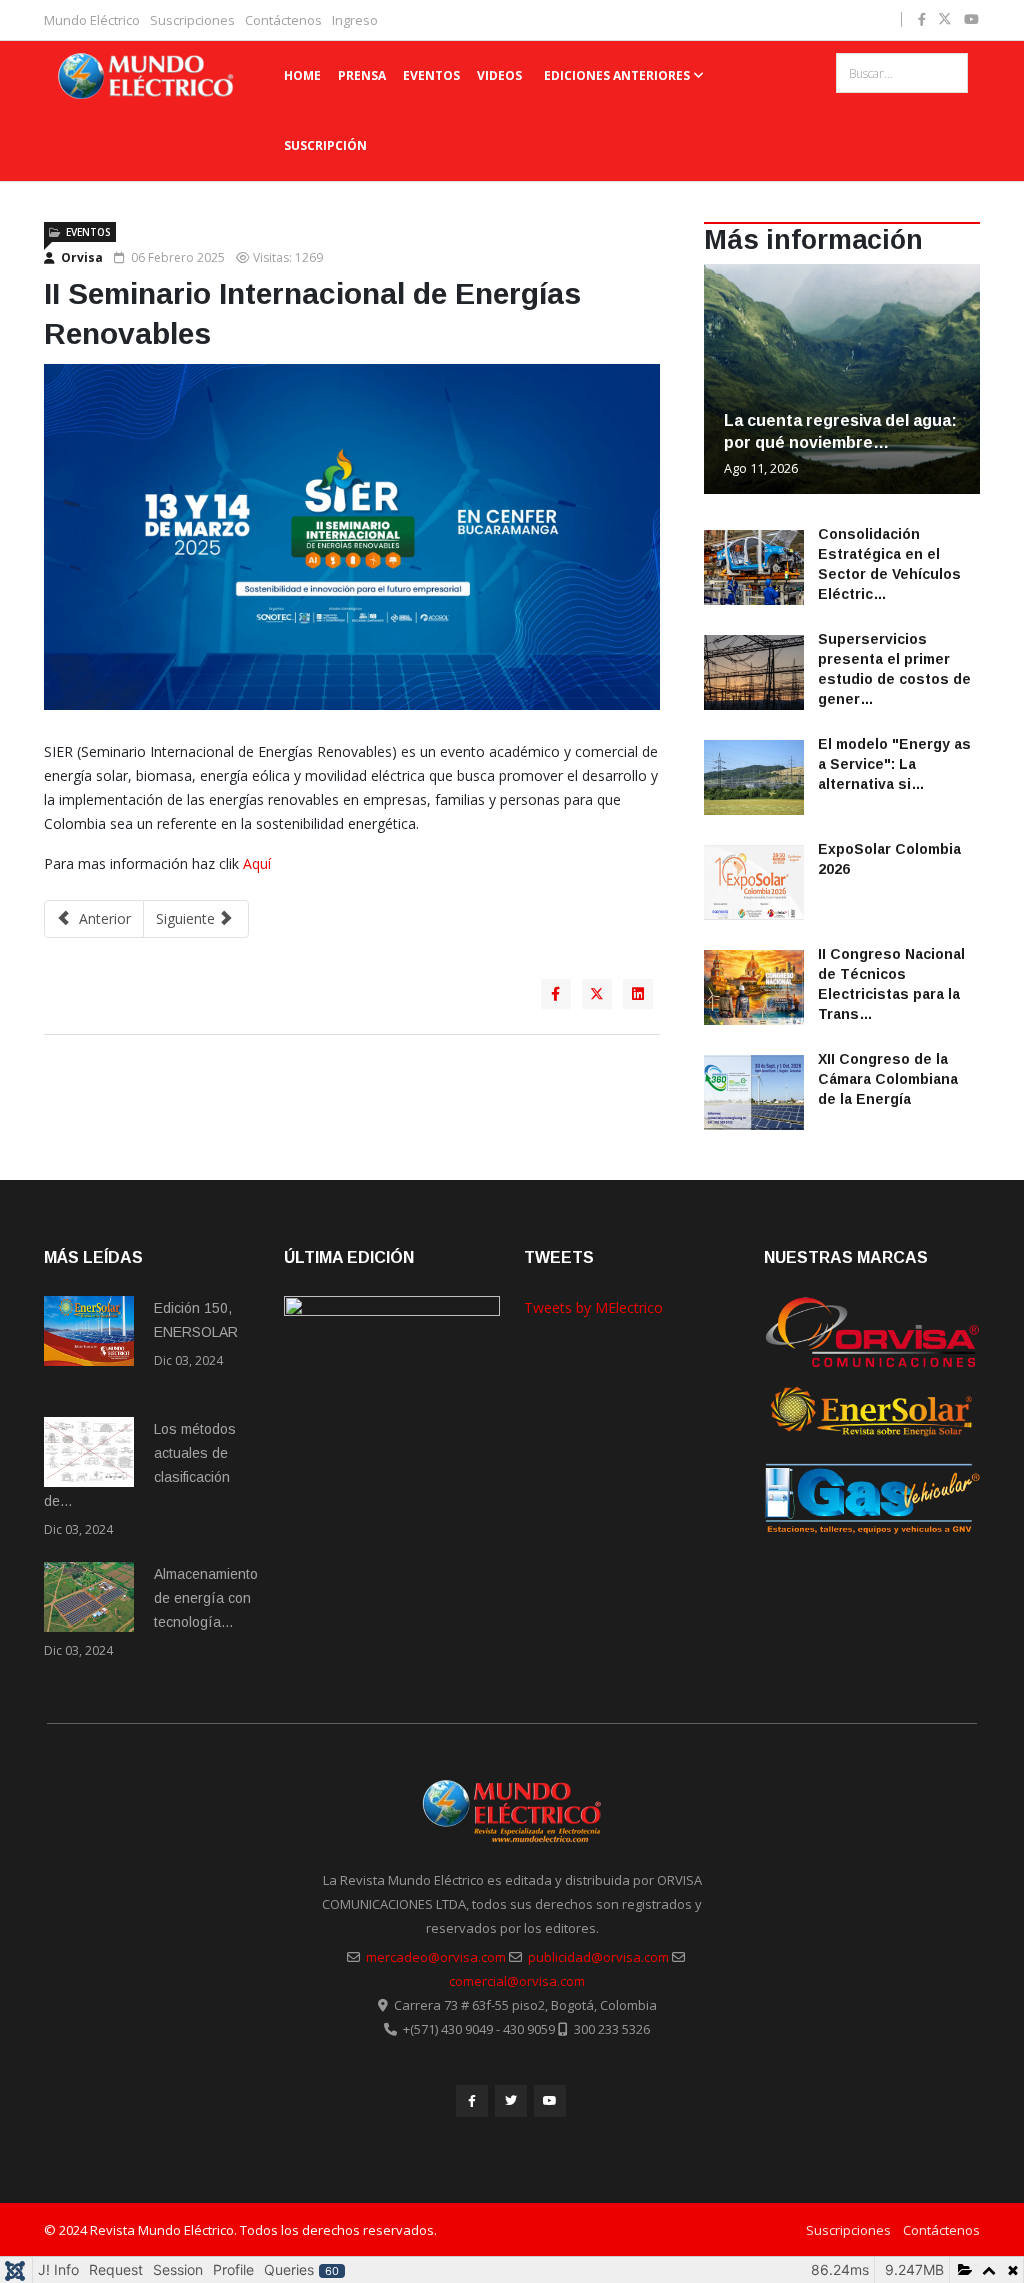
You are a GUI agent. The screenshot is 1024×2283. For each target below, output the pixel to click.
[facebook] (922, 19)
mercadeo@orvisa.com (436, 1957)
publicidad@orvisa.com (598, 1957)
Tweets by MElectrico (593, 1307)
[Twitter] (511, 2101)
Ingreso (355, 20)
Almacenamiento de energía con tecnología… (206, 1598)
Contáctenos (283, 20)
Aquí (257, 863)
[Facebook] (472, 2101)
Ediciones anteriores (617, 75)
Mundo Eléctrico (92, 20)
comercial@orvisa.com (517, 1981)
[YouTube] (550, 2101)
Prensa (362, 75)
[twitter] (945, 19)
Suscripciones (192, 20)
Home (302, 75)
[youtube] (971, 19)
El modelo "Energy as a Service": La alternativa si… (894, 764)
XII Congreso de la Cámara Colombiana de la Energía (888, 1079)
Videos (499, 75)
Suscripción (325, 145)
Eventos (431, 75)
